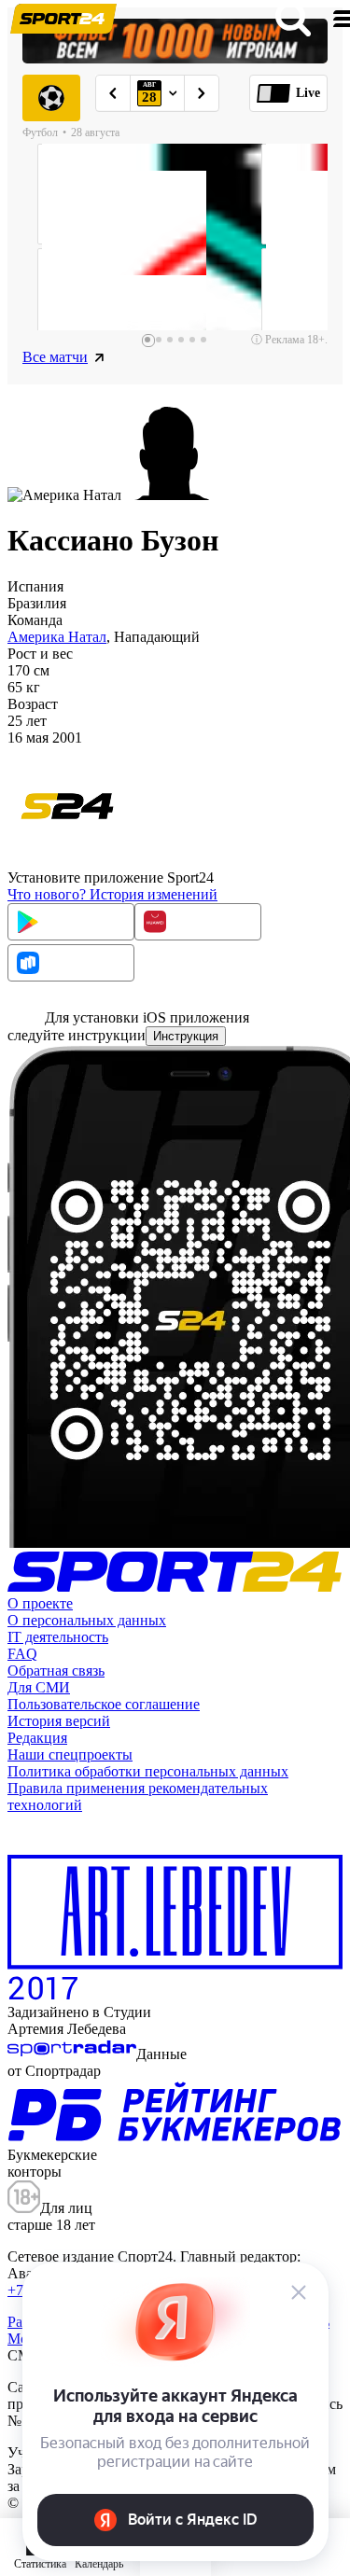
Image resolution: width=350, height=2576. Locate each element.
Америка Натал (57, 637)
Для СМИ (39, 1687)
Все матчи (55, 357)
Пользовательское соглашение (104, 1704)
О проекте (40, 1603)
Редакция (37, 1738)
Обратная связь (56, 1671)
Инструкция (186, 1036)
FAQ (22, 1654)
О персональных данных (87, 1620)
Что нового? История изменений (112, 894)
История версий (59, 1721)
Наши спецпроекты (70, 1754)
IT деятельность (58, 1637)
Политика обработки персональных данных (148, 1771)
